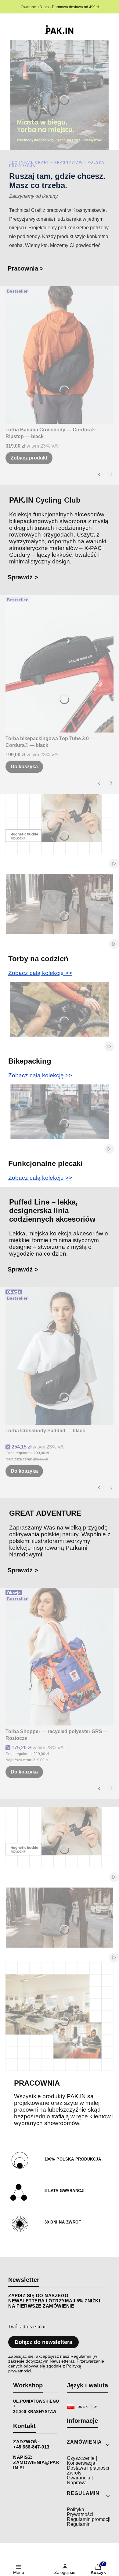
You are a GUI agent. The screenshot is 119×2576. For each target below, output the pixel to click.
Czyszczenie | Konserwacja (82, 2461)
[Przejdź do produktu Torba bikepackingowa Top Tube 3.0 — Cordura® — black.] (60, 664)
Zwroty (74, 2473)
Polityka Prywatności (80, 2512)
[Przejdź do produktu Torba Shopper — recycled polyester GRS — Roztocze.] (60, 1657)
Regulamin (79, 2524)
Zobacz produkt (29, 458)
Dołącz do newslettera (43, 2342)
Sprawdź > (23, 577)
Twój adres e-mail (27, 2327)
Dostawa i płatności (88, 2468)
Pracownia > (26, 268)
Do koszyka (24, 767)
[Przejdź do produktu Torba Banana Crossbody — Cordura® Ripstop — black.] (60, 355)
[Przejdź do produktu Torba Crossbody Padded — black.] (60, 1356)
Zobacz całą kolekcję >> (40, 973)
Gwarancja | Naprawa (80, 2480)
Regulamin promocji (89, 2519)
